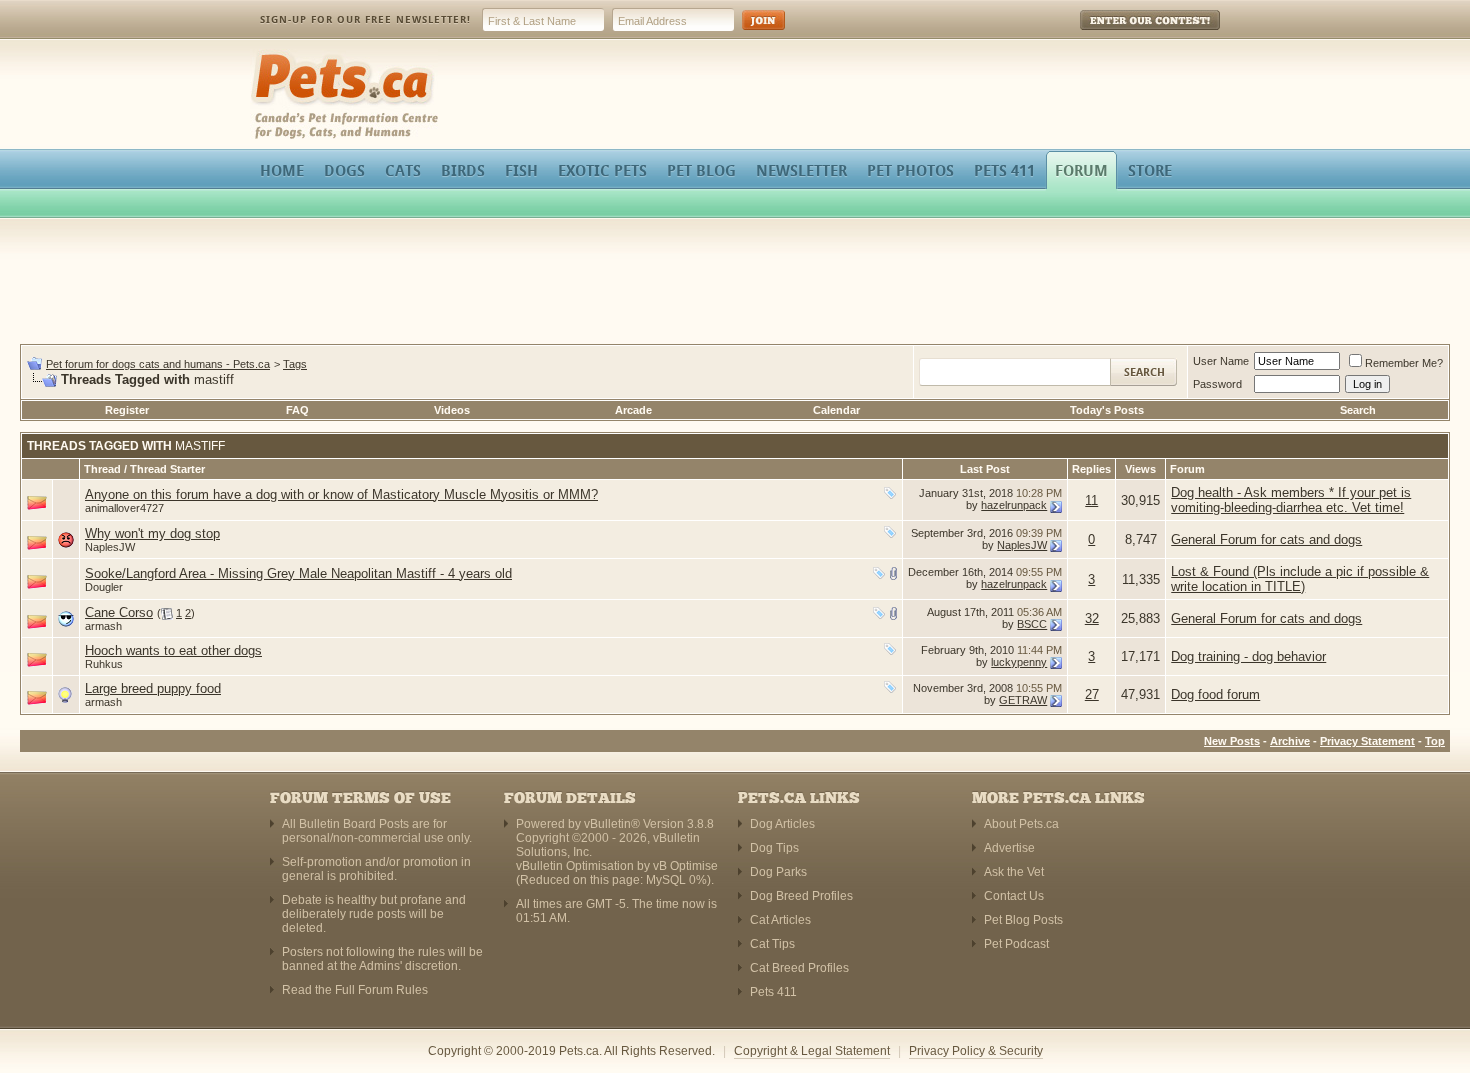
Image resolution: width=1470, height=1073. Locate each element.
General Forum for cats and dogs (1266, 539)
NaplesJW (110, 547)
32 (1092, 618)
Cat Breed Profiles (799, 968)
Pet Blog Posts (1023, 920)
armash (103, 626)
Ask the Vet (1014, 872)
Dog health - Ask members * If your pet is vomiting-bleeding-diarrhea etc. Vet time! (1291, 500)
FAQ (297, 410)
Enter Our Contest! (1123, 34)
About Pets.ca (1021, 824)
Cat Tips (772, 944)
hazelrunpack (1014, 505)
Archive (1290, 741)
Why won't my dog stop (152, 533)
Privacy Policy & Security (976, 1051)
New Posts (1232, 741)
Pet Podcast (1016, 944)
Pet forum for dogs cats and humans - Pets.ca (158, 364)
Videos (452, 410)
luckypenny (1019, 662)
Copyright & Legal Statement (812, 1051)
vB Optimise (685, 866)
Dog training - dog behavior (1248, 656)
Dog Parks (778, 872)
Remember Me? (1404, 363)
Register (127, 410)
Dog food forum (1215, 694)
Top (1435, 741)
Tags (295, 364)
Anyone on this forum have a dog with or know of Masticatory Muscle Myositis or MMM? (341, 494)
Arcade (633, 410)
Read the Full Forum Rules (355, 990)
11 (1091, 500)
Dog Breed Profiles (801, 896)
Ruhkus (104, 664)
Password (1217, 384)
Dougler (104, 587)
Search (1358, 410)
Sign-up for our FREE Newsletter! (365, 19)
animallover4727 (124, 508)
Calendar (836, 410)
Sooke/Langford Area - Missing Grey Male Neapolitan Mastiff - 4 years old (298, 573)
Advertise (1009, 848)
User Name (1221, 361)
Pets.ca (272, 55)
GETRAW (1023, 700)
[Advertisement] (735, 284)
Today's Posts (1107, 410)
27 (1092, 694)
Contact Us (1014, 896)
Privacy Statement (1367, 741)
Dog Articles (782, 824)
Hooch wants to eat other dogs (173, 650)
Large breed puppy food (153, 688)
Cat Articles (780, 920)
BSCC (1032, 624)
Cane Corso (119, 612)
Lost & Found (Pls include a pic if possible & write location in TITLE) (1300, 579)
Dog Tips (774, 848)
